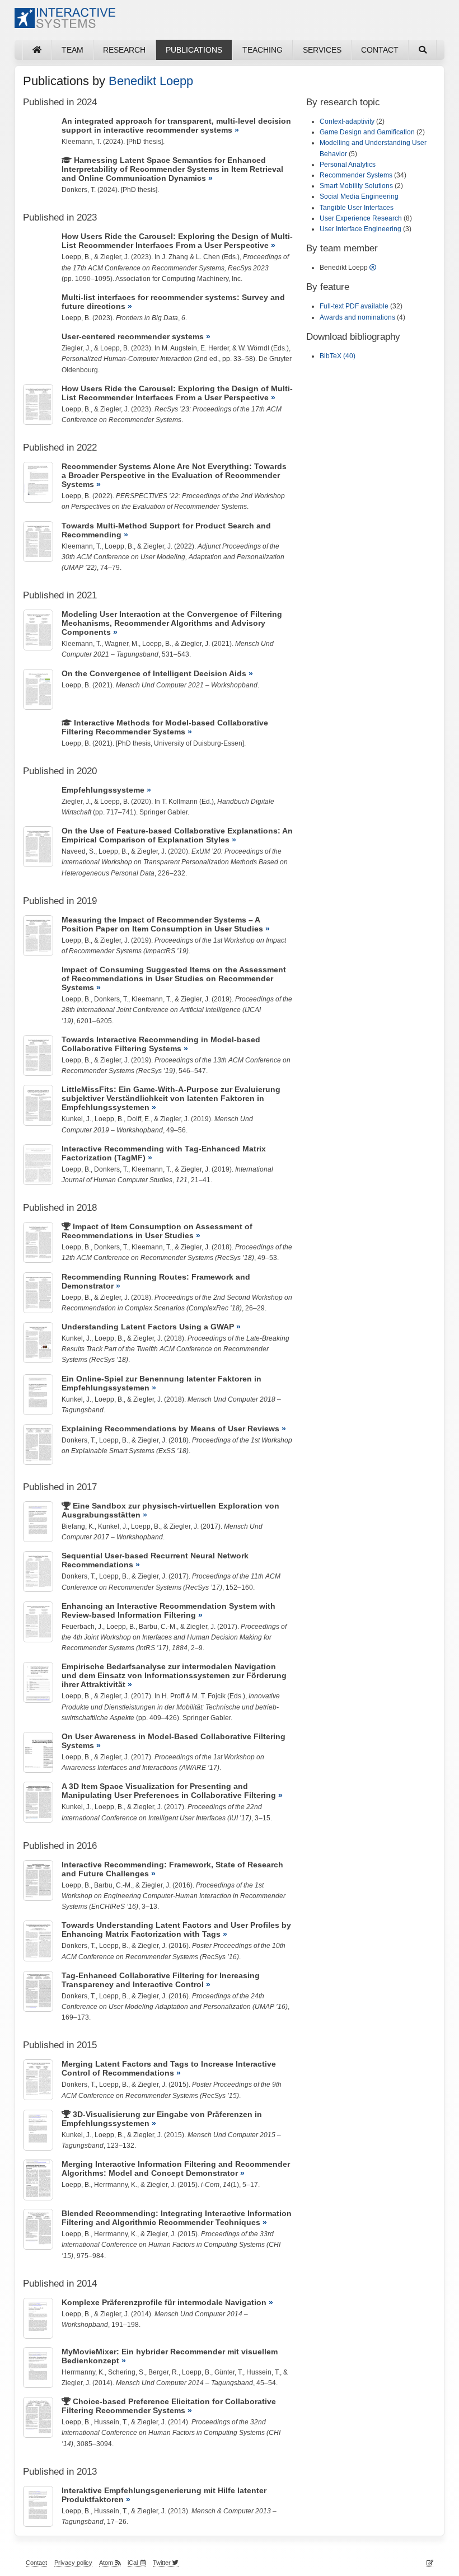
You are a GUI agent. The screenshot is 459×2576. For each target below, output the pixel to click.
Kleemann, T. (81, 142)
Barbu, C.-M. (158, 1627)
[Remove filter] (373, 268)
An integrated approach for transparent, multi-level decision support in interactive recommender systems (176, 125)
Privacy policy (73, 2563)
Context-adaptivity (347, 121)
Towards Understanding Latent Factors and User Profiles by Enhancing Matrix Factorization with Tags (176, 1929)
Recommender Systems (356, 175)
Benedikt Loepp (151, 81)
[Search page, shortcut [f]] (423, 50)
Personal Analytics (348, 165)
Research (124, 50)
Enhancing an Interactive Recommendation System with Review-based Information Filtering (168, 1610)
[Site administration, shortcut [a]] (430, 2563)
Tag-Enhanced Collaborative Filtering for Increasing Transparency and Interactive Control (161, 1980)
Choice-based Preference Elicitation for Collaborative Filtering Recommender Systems (169, 2406)
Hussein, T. (263, 2372)
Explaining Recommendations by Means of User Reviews (170, 1428)
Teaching (263, 50)
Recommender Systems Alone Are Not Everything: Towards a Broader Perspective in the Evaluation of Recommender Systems (174, 475)
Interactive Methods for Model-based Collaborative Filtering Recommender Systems (165, 727)
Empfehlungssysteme (103, 790)
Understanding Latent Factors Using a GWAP (148, 1327)
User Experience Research (361, 218)
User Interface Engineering (360, 229)
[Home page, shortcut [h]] (37, 50)
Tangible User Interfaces (357, 208)
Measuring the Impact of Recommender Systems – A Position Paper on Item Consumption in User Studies (162, 924)
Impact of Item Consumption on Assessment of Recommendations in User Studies (157, 1231)
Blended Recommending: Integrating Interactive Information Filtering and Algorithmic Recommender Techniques (177, 2218)
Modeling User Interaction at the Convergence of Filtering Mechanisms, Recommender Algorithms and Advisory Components (172, 623)
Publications (194, 50)
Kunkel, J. (76, 1119)
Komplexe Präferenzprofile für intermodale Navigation (164, 2302)
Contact (380, 50)
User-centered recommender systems (133, 336)
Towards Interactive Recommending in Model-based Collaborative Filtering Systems (161, 1044)
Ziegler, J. (115, 257)
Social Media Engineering (359, 196)
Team (72, 50)
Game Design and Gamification (367, 132)
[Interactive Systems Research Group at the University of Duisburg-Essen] (65, 22)
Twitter (163, 2563)
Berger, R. (163, 2372)
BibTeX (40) (338, 356)
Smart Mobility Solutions (356, 186)
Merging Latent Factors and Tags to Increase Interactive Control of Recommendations (169, 2068)
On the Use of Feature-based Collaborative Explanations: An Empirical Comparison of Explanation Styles (177, 835)
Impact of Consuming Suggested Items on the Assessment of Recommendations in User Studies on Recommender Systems (174, 978)
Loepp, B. (76, 257)
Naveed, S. (78, 851)
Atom (106, 2563)
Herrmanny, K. (116, 2185)
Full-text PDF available (354, 306)
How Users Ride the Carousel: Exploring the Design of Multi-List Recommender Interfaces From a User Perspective (177, 241)
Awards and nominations (357, 317)
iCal (133, 2563)
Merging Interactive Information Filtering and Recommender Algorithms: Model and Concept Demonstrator (176, 2168)
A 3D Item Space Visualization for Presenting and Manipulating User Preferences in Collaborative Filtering (169, 1791)
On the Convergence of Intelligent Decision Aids (154, 673)
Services (322, 50)
